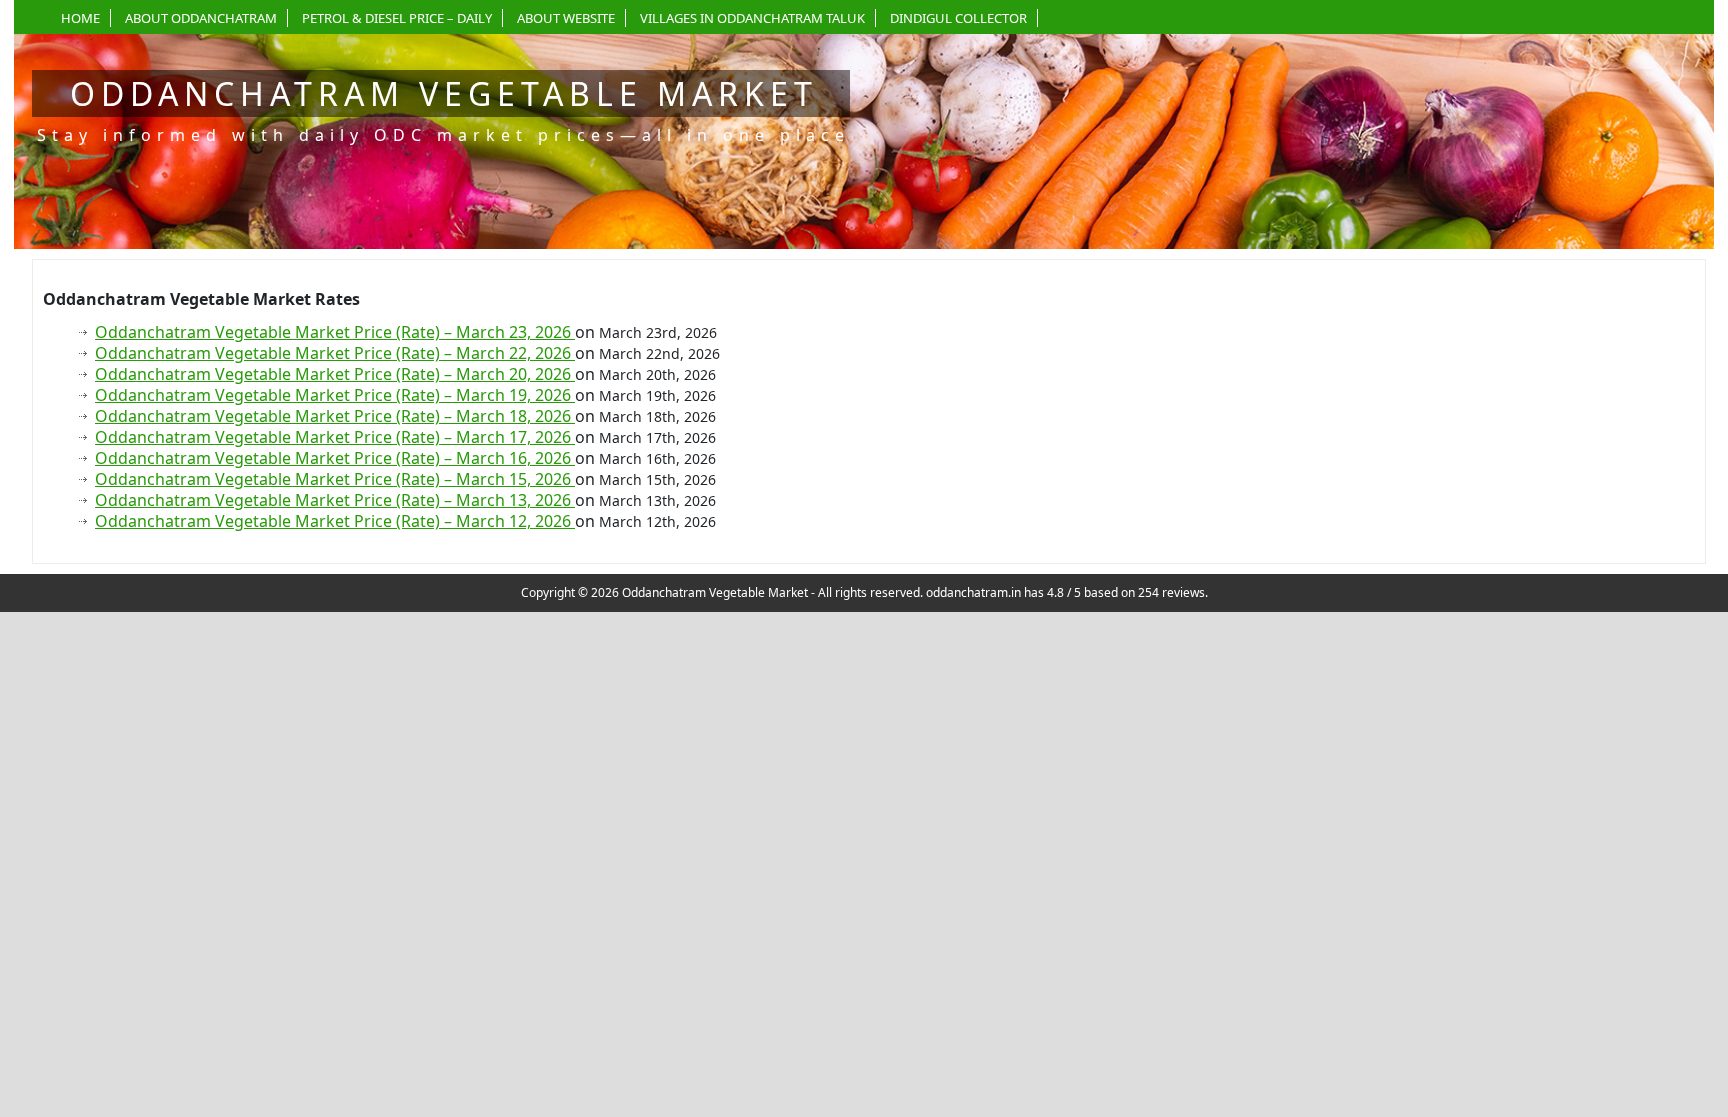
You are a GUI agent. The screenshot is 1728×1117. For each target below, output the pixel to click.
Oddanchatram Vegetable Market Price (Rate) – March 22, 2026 (335, 353)
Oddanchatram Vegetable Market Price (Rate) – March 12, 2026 (335, 521)
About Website (566, 18)
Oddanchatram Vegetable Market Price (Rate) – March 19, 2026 (335, 395)
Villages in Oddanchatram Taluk (752, 18)
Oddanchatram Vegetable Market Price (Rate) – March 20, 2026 (335, 374)
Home (80, 18)
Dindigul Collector (958, 18)
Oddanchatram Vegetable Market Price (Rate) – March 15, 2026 (335, 479)
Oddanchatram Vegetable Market (444, 93)
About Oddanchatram (201, 18)
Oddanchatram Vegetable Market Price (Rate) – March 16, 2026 (335, 458)
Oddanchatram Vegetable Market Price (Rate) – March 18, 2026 (335, 416)
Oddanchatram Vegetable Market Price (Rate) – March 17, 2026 (335, 437)
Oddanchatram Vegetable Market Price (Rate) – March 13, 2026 (335, 500)
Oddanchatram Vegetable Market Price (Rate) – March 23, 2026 (335, 332)
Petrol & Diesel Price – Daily (397, 18)
